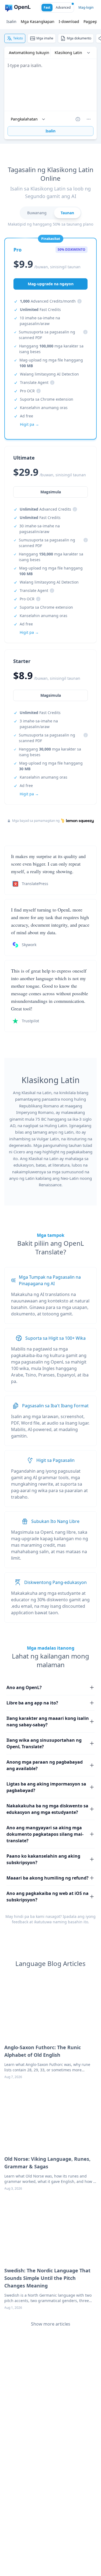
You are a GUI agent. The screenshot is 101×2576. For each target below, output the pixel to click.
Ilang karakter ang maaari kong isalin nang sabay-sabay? (48, 1721)
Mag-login (86, 7)
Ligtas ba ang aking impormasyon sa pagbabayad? (46, 1787)
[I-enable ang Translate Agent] (78, 119)
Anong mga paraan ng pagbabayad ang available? (45, 1765)
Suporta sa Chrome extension (47, 399)
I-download (69, 21)
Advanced (63, 7)
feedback (20, 1922)
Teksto (18, 38)
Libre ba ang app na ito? (32, 1703)
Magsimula (51, 695)
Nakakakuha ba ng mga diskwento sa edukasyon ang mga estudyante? (47, 1809)
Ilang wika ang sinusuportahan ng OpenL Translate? (44, 1743)
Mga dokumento (79, 38)
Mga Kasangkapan (38, 21)
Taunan (67, 213)
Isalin (11, 21)
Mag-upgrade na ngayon (51, 284)
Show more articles (51, 2324)
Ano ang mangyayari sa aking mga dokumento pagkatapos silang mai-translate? (45, 1834)
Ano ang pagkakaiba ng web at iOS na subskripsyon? (48, 1897)
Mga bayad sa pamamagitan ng (36, 821)
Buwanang (37, 213)
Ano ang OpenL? (24, 1687)
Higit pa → (29, 794)
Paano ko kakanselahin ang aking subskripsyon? (43, 1859)
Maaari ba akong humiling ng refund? (48, 1878)
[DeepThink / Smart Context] (89, 119)
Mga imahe (45, 38)
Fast (47, 7)
